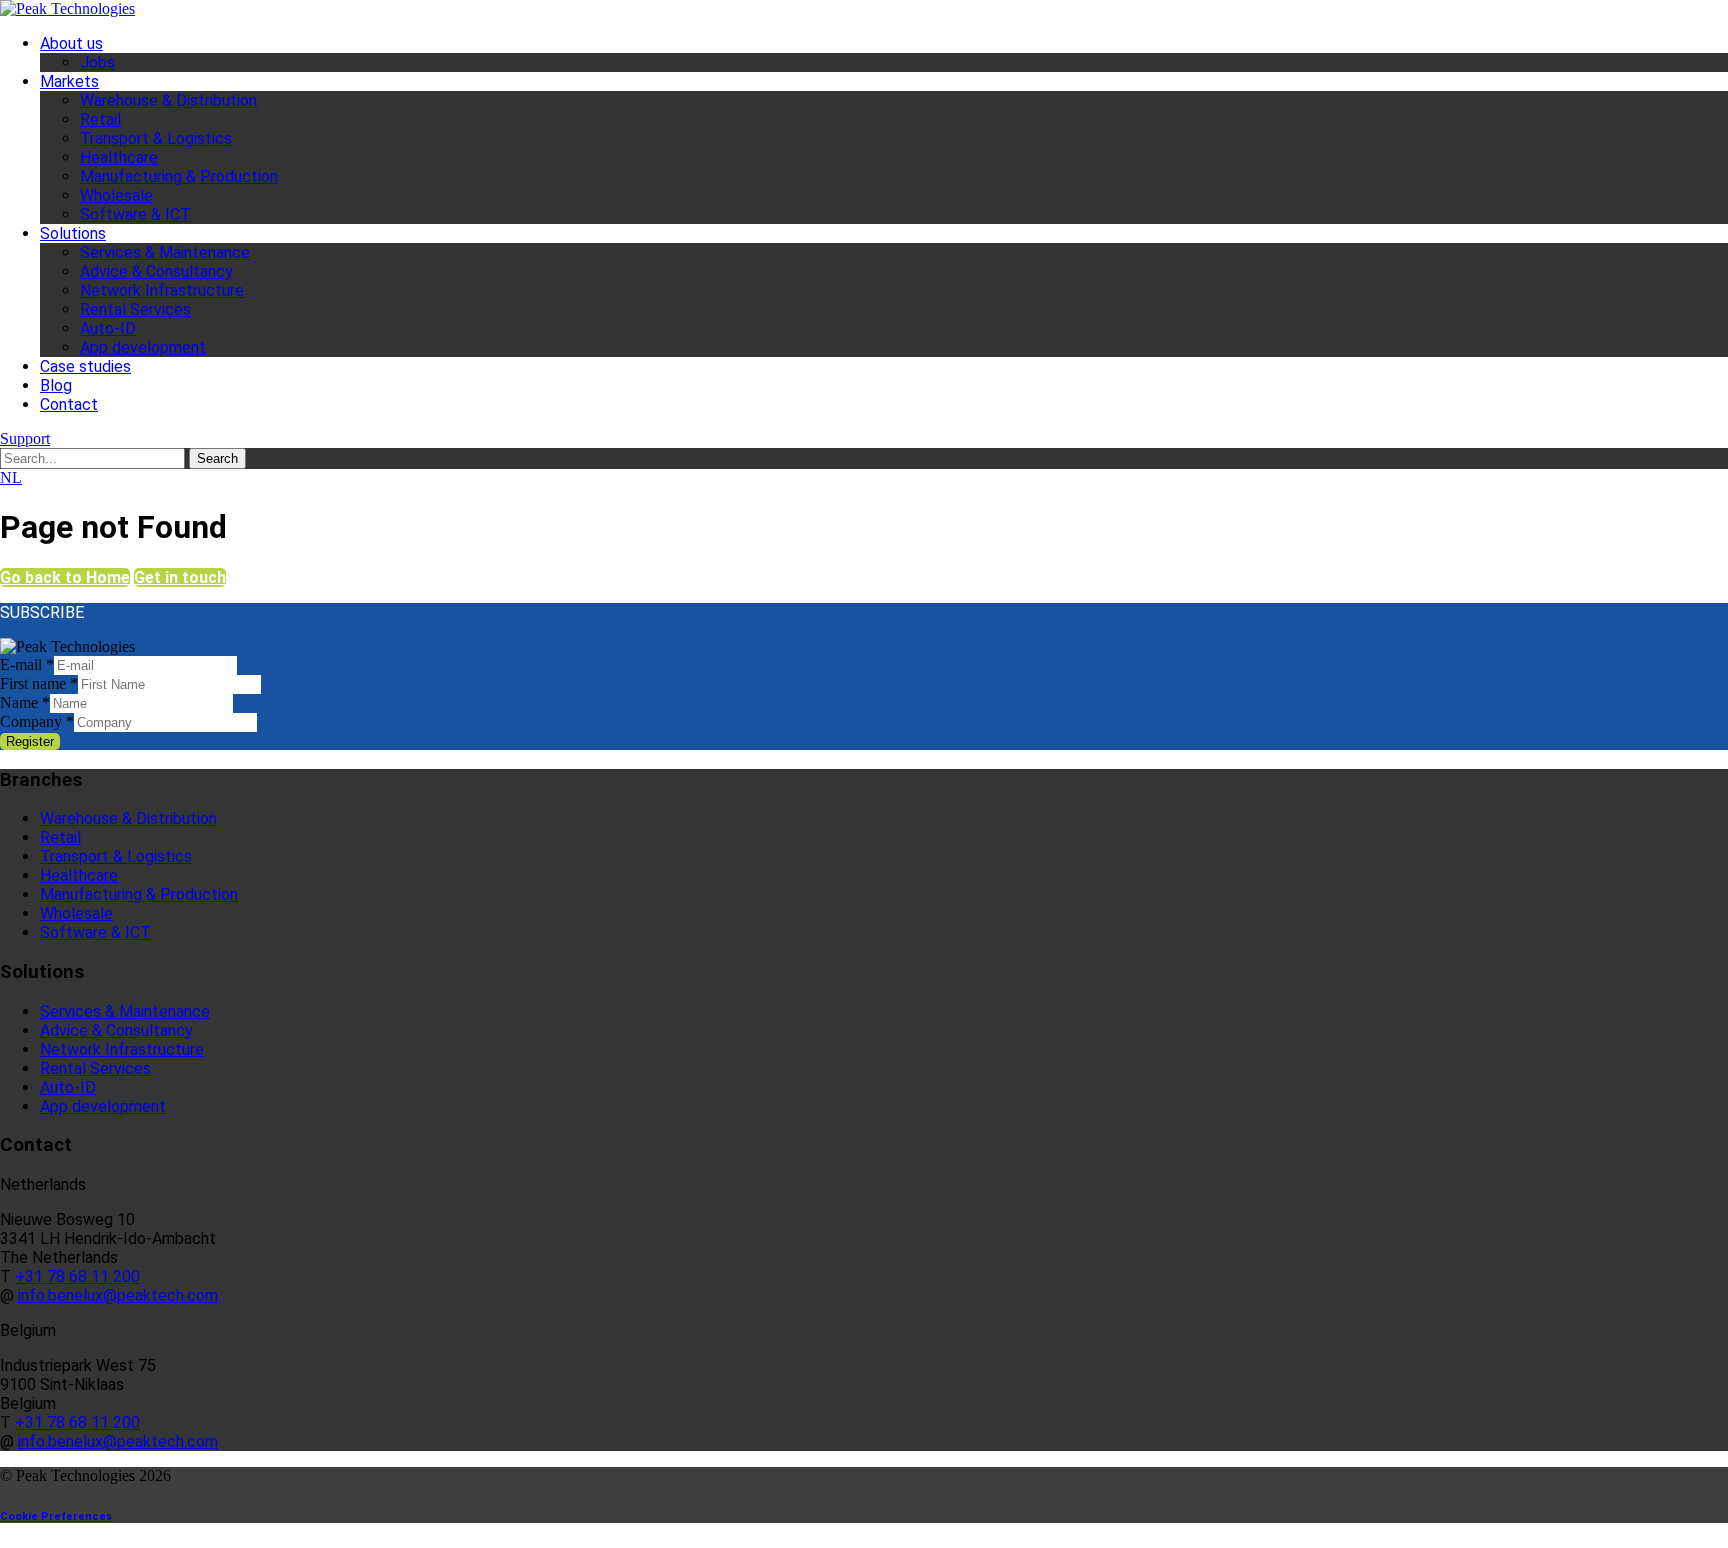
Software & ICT (135, 214)
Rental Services (135, 309)
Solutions (73, 233)
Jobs (97, 62)
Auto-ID (108, 328)
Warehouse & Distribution (168, 100)
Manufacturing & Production (179, 176)
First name (39, 683)
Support (25, 438)
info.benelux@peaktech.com (118, 1295)
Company (37, 721)
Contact (69, 404)
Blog (56, 385)
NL (11, 477)
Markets (69, 81)
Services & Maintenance (165, 252)
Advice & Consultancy (156, 271)
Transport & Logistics (156, 138)
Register (30, 741)
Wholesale (116, 195)
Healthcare (119, 157)
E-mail (27, 664)
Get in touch (180, 577)
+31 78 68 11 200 (77, 1276)
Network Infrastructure (162, 290)
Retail (100, 119)
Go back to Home (65, 577)
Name (25, 702)
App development (143, 347)
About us (71, 43)
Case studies (85, 366)
